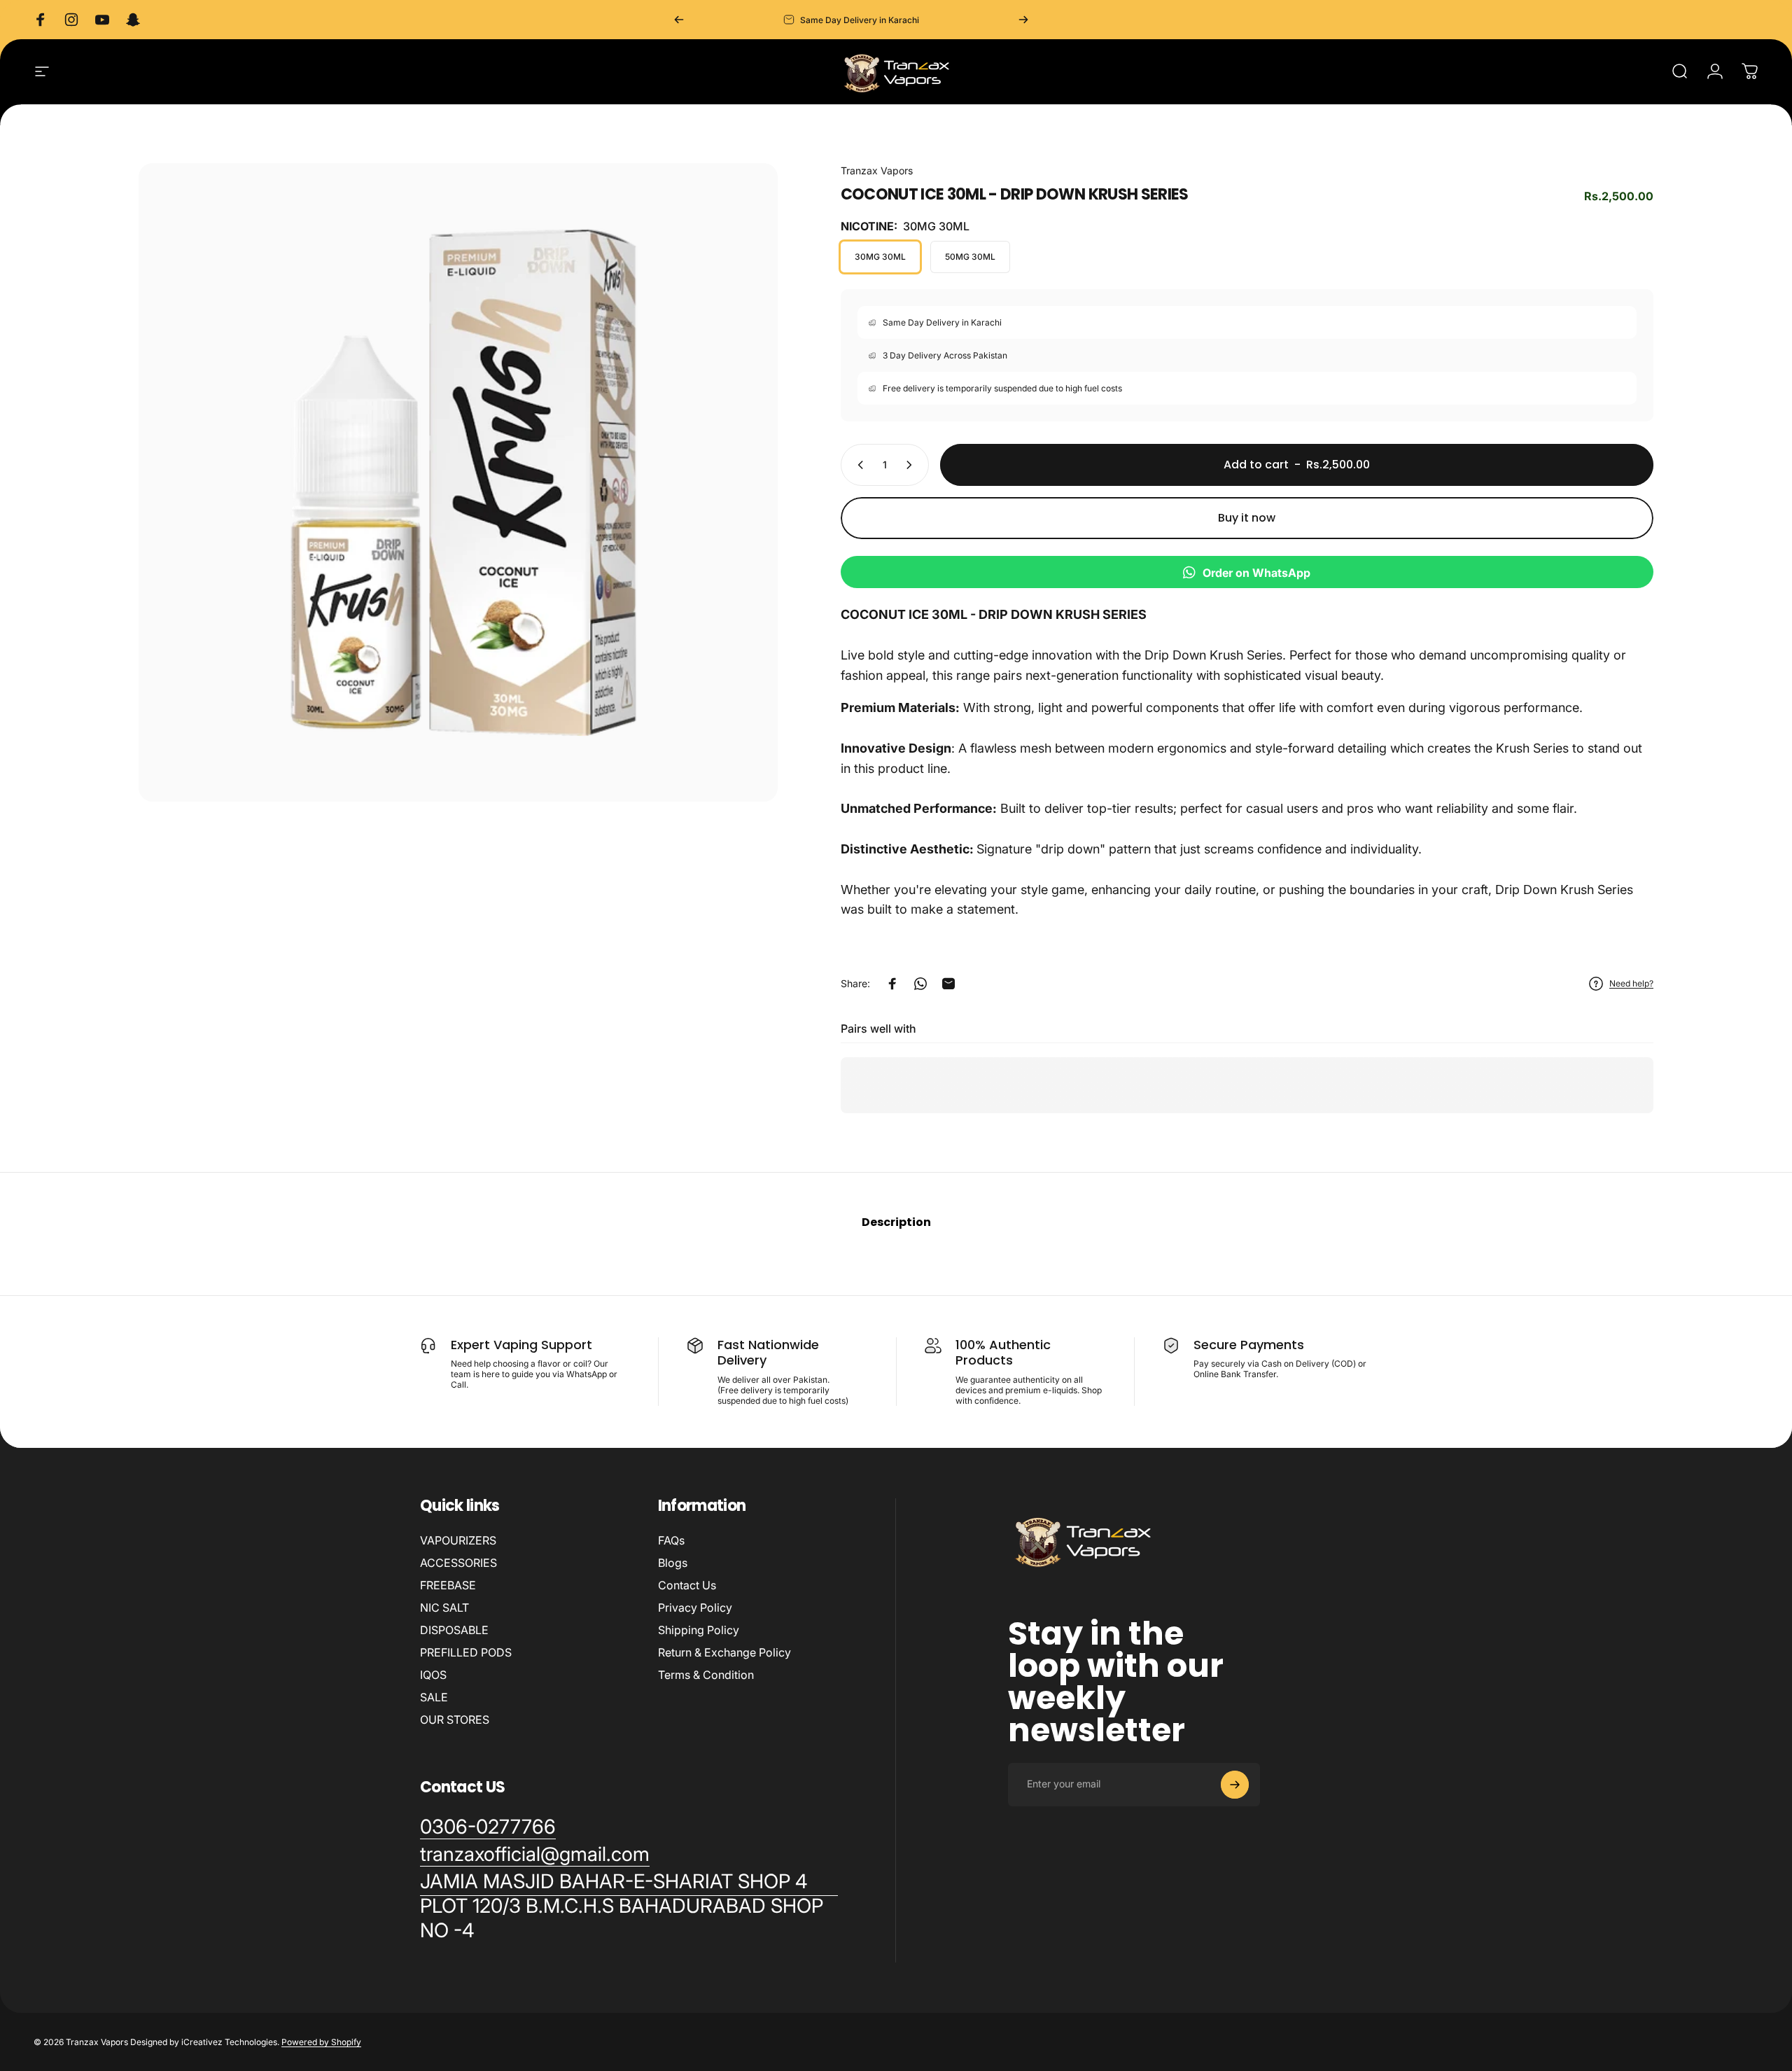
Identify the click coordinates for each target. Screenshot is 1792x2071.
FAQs (671, 1540)
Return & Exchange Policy (724, 1652)
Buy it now (1247, 518)
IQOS (433, 1675)
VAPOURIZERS (458, 1540)
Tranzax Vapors (877, 170)
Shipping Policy (699, 1630)
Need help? (1631, 983)
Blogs (673, 1563)
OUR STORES (455, 1720)
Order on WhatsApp (1256, 573)
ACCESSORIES (458, 1563)
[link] (629, 1906)
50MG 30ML (970, 257)
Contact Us (687, 1585)
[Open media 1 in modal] (458, 483)
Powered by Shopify (321, 2042)
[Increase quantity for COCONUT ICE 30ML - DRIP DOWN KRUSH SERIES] (912, 465)
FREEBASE (448, 1585)
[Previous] (679, 20)
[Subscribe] (1235, 1785)
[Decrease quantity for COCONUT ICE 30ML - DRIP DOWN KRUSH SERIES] (857, 465)
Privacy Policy (695, 1608)
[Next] (1023, 20)
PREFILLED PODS (466, 1652)
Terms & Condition (706, 1675)
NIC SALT (444, 1608)
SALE (434, 1697)
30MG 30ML (880, 257)
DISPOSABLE (454, 1630)
